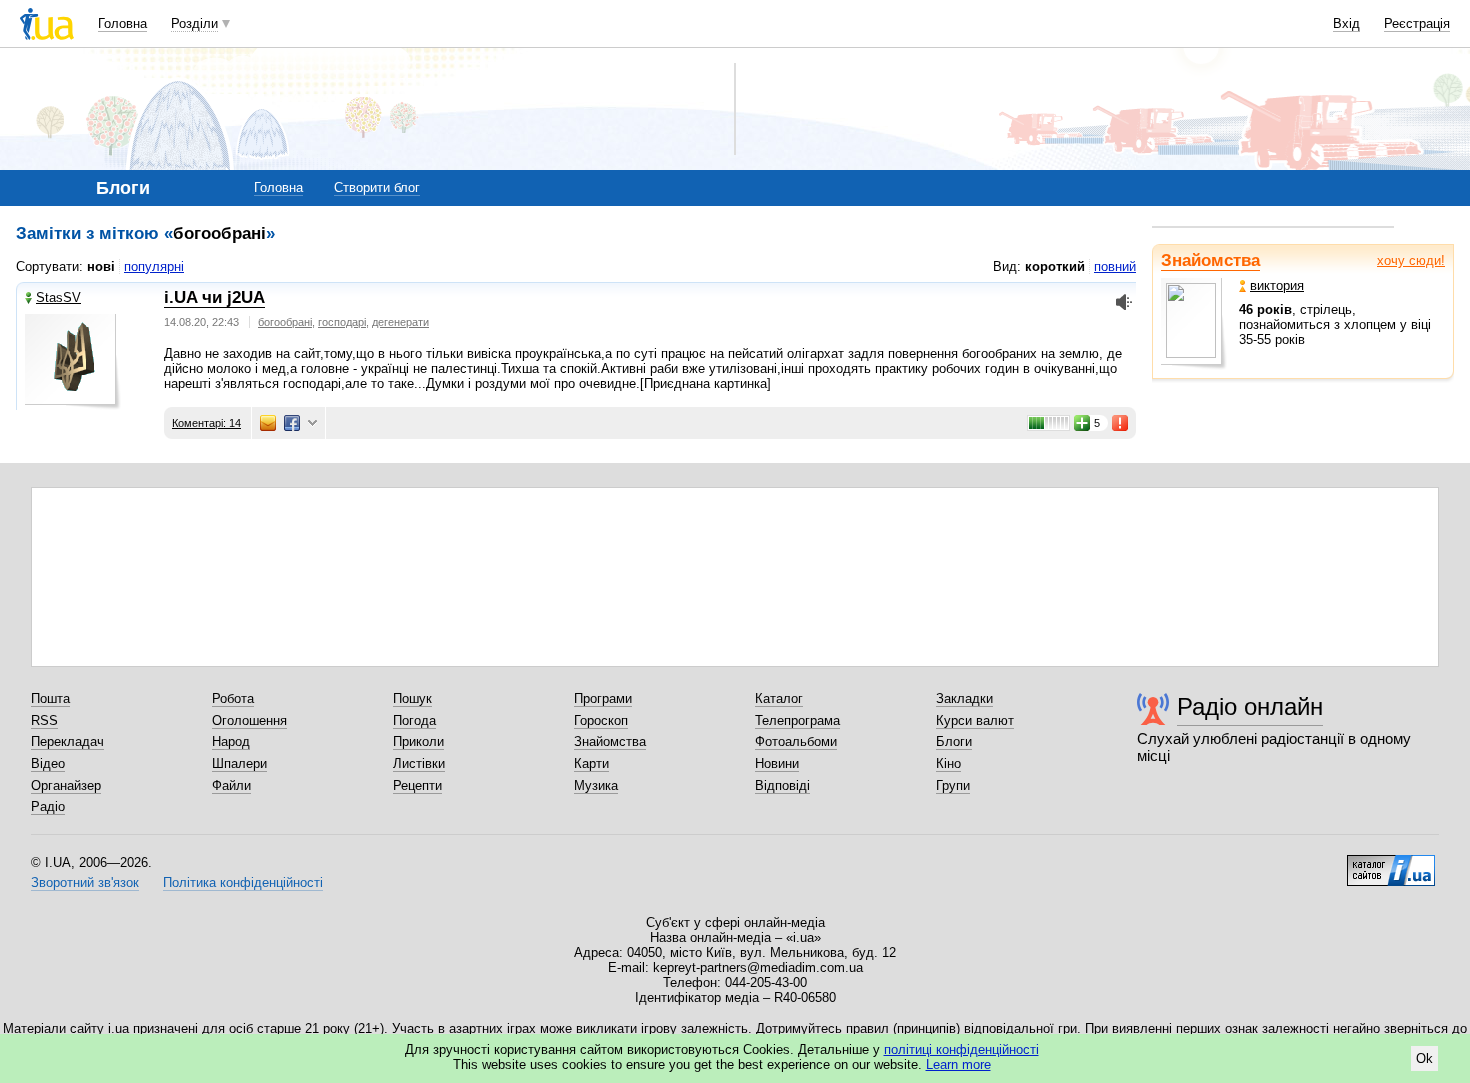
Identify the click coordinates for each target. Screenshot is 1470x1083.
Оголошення (249, 720)
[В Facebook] (292, 423)
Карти (591, 763)
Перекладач (67, 741)
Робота (233, 698)
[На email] (268, 423)
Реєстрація (1417, 23)
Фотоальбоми (796, 741)
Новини (777, 763)
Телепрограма (797, 720)
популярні (154, 266)
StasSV (58, 297)
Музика (596, 785)
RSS (44, 720)
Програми (603, 698)
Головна (122, 23)
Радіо (48, 806)
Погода (414, 720)
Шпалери (239, 763)
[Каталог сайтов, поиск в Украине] (1391, 863)
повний (1115, 266)
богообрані (285, 322)
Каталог (779, 698)
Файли (231, 785)
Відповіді (782, 785)
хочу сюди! (1411, 260)
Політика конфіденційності (243, 882)
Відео (48, 763)
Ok (1424, 1058)
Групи (953, 785)
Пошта (50, 698)
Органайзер (66, 785)
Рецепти (417, 785)
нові (101, 266)
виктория (1277, 285)
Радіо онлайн (1250, 706)
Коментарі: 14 (206, 423)
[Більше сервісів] (312, 423)
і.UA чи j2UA (214, 297)
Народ (231, 741)
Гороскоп (601, 720)
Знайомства (1210, 260)
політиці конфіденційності (961, 1049)
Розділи (194, 23)
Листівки (419, 763)
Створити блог (377, 187)
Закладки (964, 698)
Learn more (958, 1064)
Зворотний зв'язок (85, 882)
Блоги (954, 741)
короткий (1055, 266)
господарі (342, 322)
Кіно (948, 763)
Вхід (1346, 23)
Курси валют (975, 720)
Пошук (412, 698)
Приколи (418, 741)
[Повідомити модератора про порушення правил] (1121, 423)
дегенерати (400, 322)
